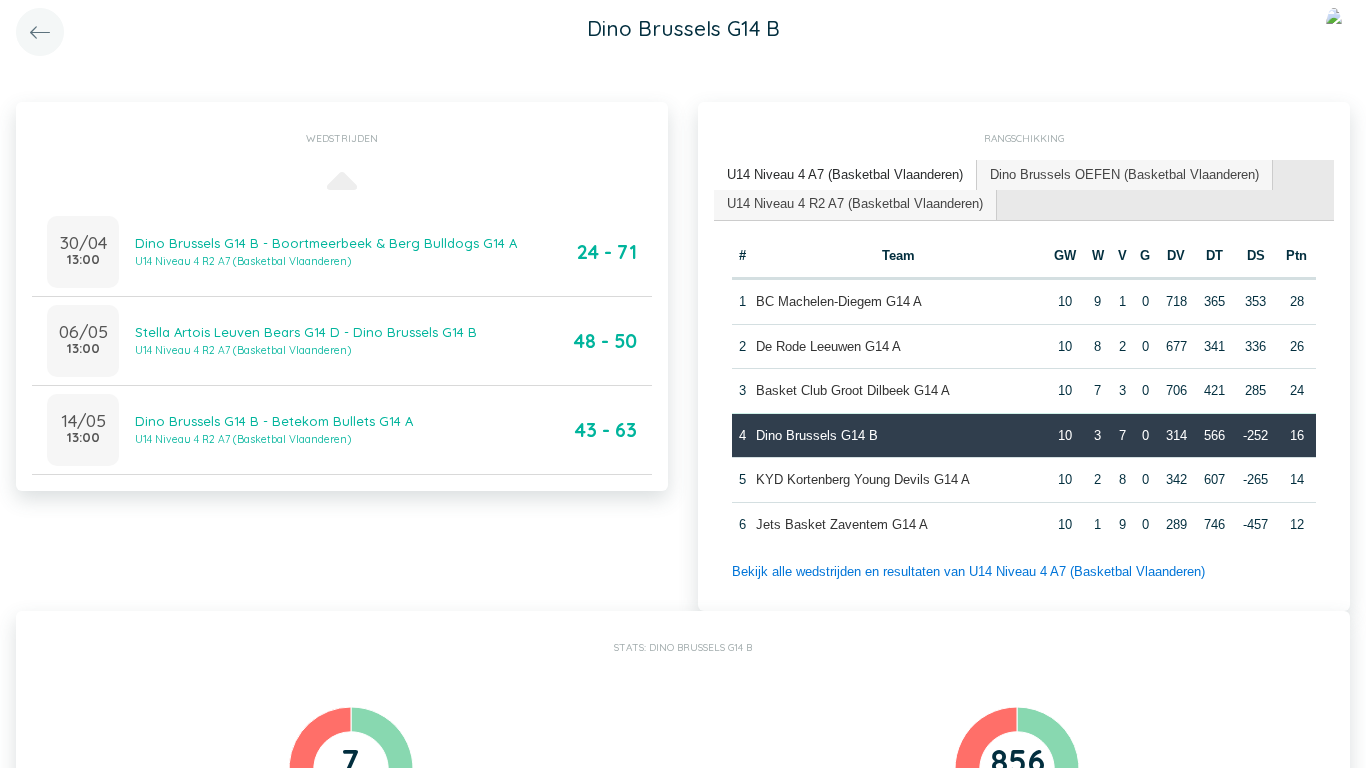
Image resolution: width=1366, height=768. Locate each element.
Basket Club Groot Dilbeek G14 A (853, 390)
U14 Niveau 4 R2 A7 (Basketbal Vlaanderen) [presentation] (855, 203)
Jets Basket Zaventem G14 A (842, 524)
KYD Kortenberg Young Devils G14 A (863, 479)
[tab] (845, 175)
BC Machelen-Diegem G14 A (839, 301)
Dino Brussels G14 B (817, 435)
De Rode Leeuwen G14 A (828, 346)
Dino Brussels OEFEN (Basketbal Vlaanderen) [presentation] (1124, 174)
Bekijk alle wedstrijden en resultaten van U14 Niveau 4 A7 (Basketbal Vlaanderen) (968, 571)
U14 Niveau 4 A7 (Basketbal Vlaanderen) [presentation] (845, 174)
